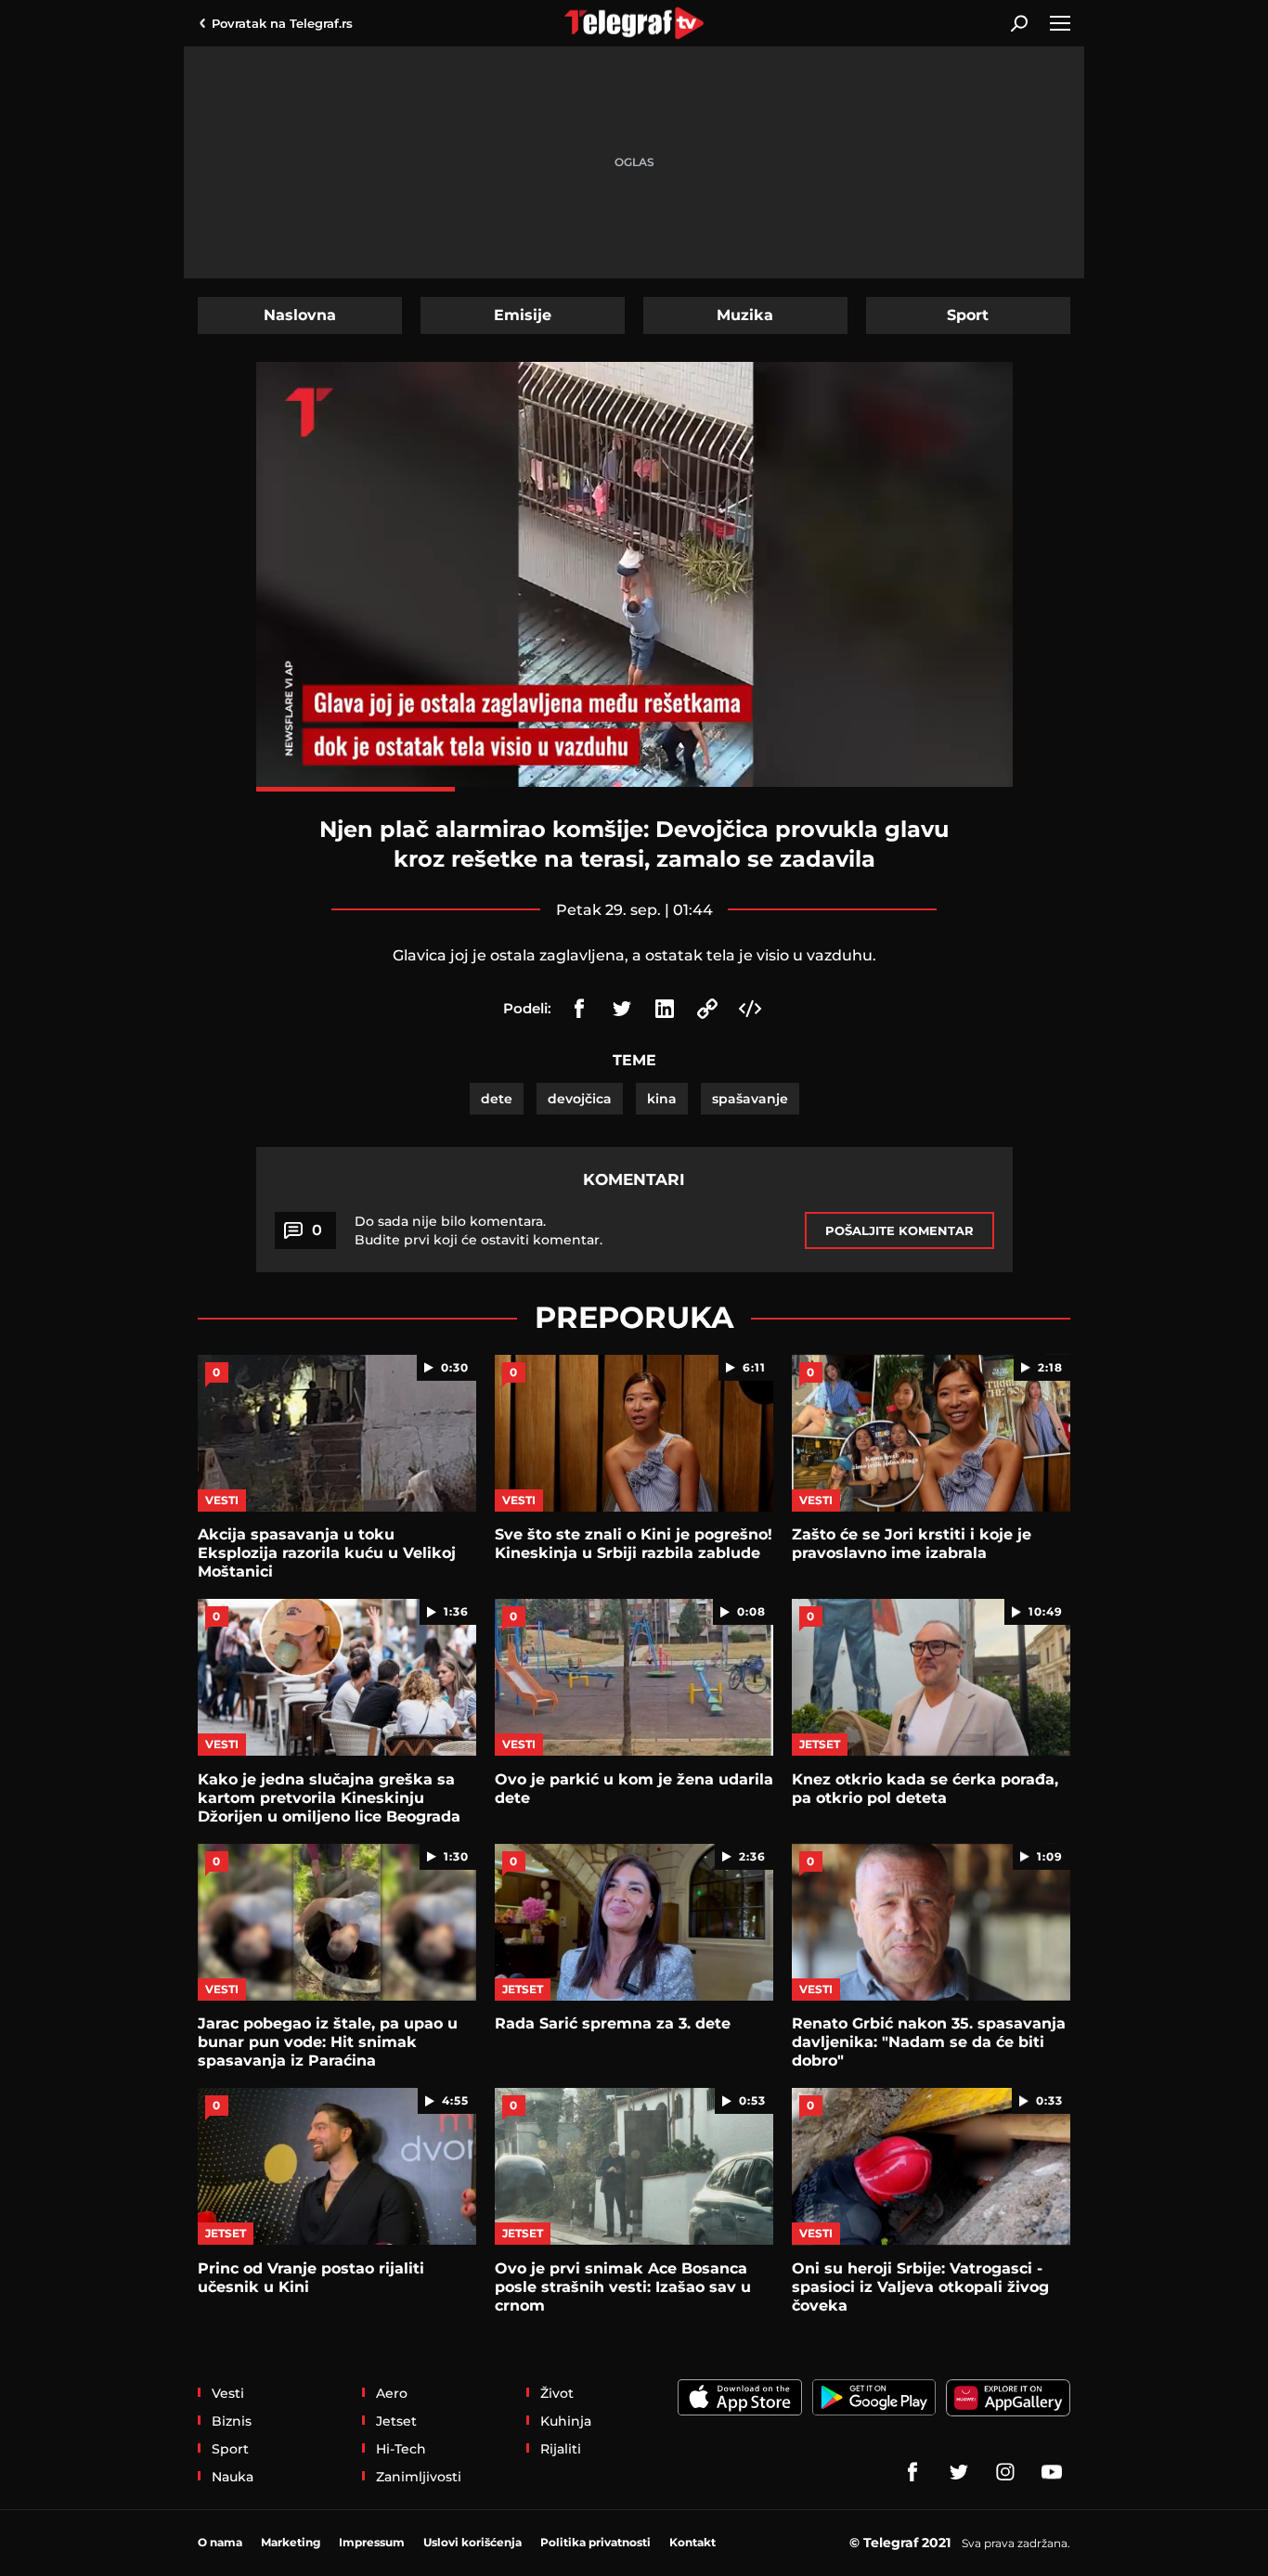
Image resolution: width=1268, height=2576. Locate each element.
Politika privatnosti (595, 2542)
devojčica (580, 1099)
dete (497, 1099)
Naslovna (300, 315)
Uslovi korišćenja (472, 2542)
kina (662, 1099)
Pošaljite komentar (899, 1230)
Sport (968, 315)
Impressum (372, 2542)
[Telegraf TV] (1052, 2472)
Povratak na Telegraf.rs (282, 23)
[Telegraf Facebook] (912, 2472)
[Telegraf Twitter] (959, 2472)
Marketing (291, 2542)
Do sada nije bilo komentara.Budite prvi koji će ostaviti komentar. (479, 1230)
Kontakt (692, 2542)
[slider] (634, 789)
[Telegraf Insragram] (1005, 2472)
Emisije (523, 315)
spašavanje (750, 1099)
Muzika (745, 315)
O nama (220, 2542)
